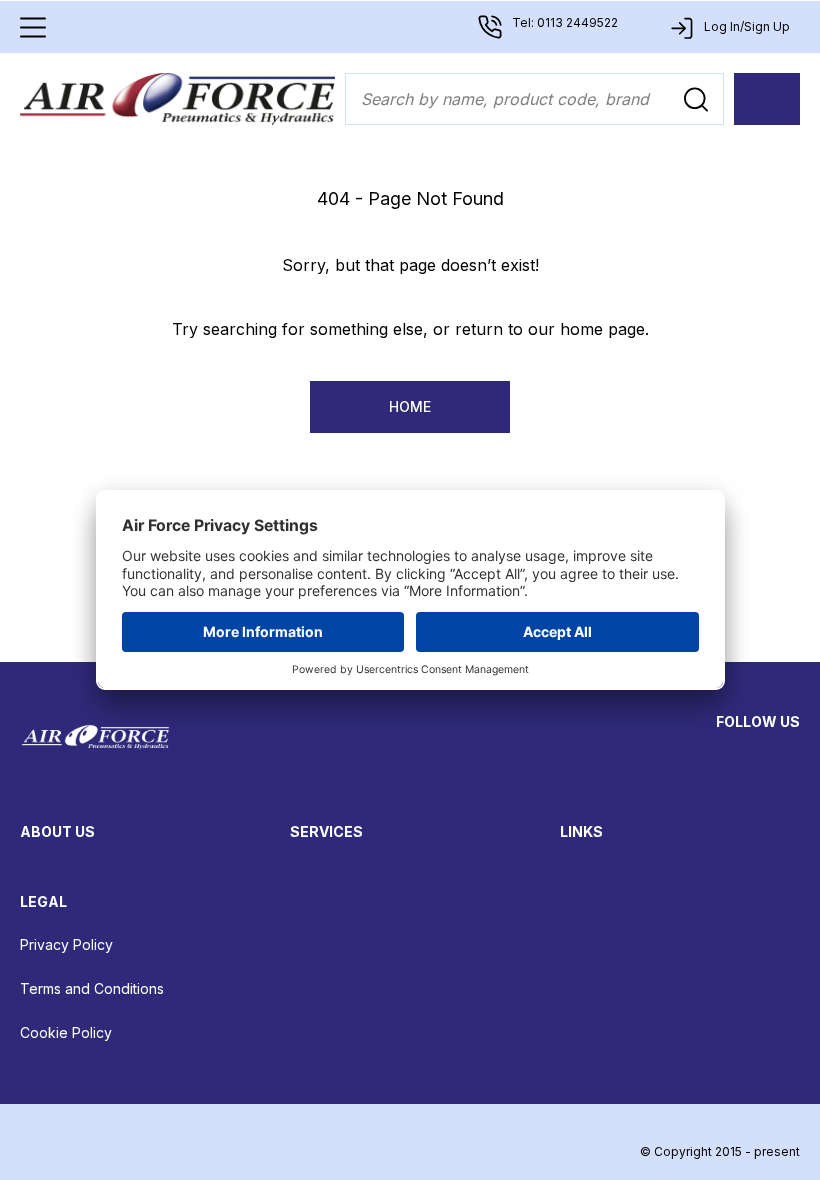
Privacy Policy (66, 944)
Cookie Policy (66, 1032)
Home (410, 406)
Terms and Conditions (92, 988)
